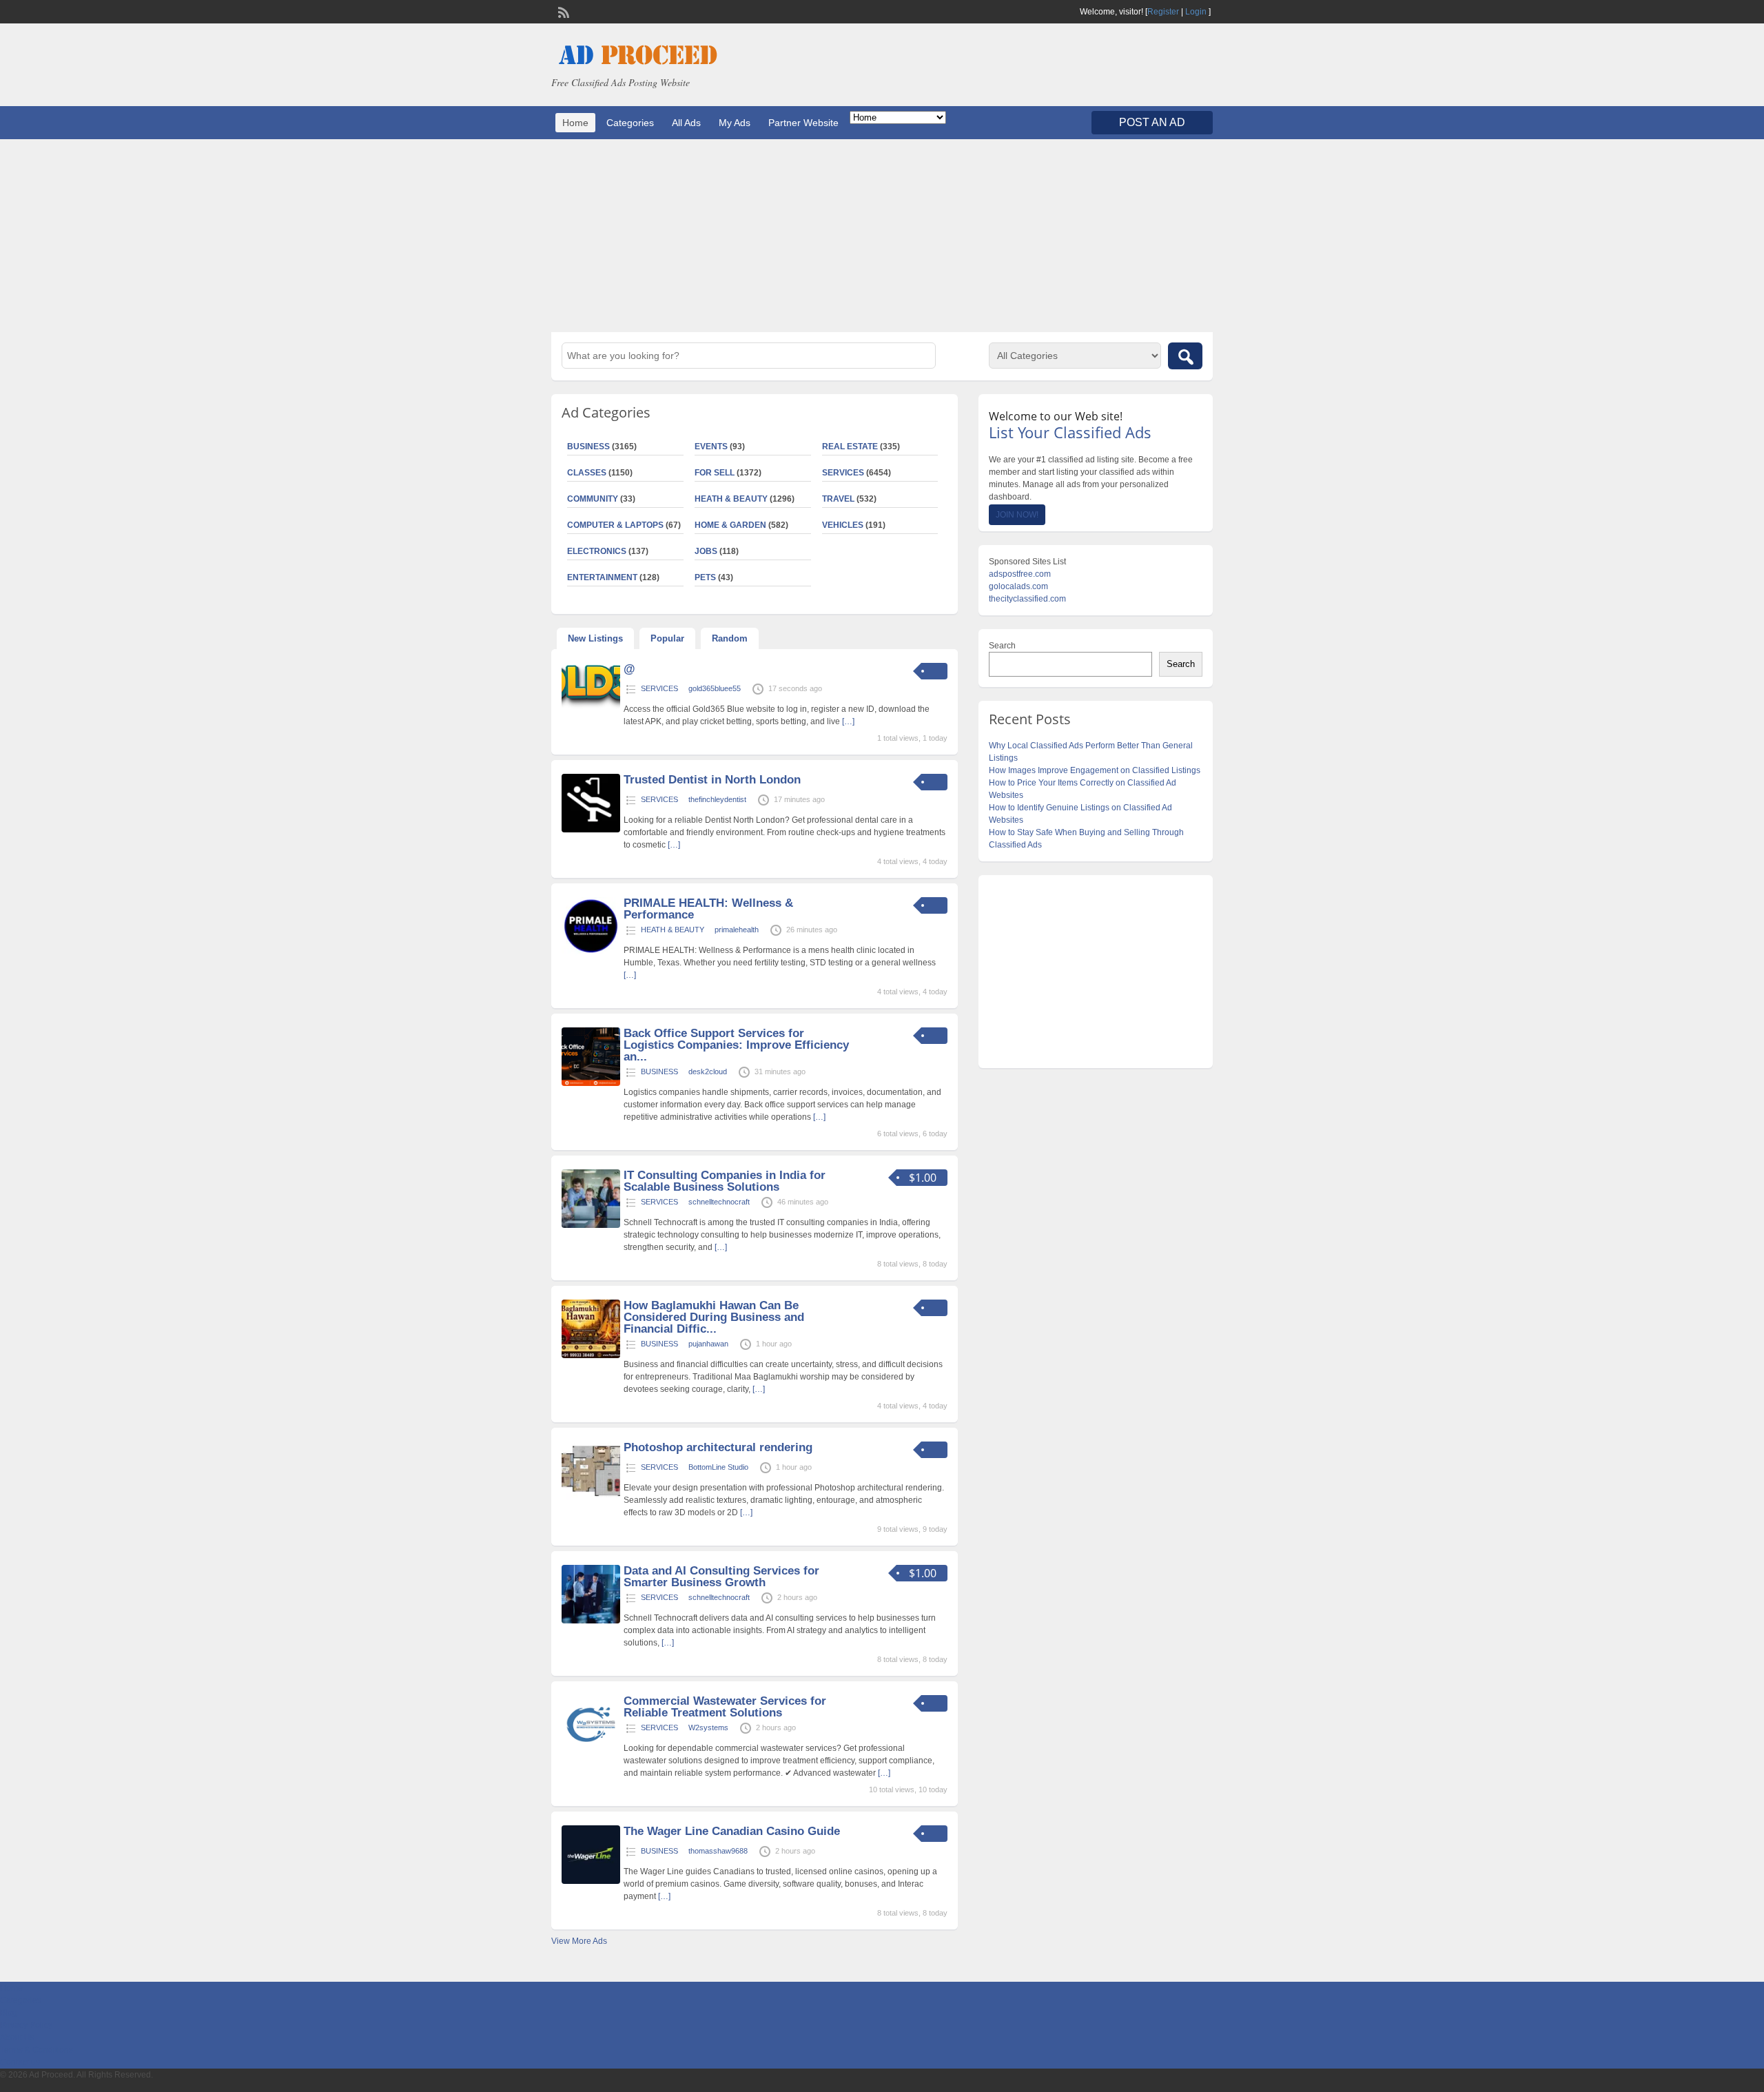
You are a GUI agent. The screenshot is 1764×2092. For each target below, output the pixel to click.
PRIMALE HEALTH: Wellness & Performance (708, 909)
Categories (630, 123)
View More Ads (579, 1941)
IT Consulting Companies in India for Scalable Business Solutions (725, 1181)
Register (1163, 12)
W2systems (708, 1727)
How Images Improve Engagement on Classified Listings (1095, 770)
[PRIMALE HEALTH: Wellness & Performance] (591, 953)
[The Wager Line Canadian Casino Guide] (591, 1881)
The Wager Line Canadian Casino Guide (732, 1831)
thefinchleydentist (717, 799)
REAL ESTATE (850, 447)
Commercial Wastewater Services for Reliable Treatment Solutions (725, 1707)
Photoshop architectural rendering (718, 1447)
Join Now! (1017, 515)
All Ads (686, 123)
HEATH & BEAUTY (731, 499)
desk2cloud (708, 1071)
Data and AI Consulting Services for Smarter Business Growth (721, 1577)
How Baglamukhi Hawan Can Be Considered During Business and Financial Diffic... (714, 1317)
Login (1196, 12)
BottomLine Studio (718, 1467)
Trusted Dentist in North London (712, 780)
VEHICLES (843, 525)
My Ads (735, 123)
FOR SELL (715, 473)
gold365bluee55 (715, 688)
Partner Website (803, 123)
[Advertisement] (882, 236)
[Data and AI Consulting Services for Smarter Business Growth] (591, 1621)
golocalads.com (1018, 586)
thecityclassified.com (1027, 599)
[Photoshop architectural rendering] (591, 1497)
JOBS (706, 551)
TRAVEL (838, 499)
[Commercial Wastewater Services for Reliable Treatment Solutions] (591, 1751)
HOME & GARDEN (730, 525)
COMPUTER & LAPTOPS (615, 525)
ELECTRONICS (597, 551)
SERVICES (843, 473)
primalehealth (737, 930)
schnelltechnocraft (719, 1202)
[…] (848, 721)
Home (575, 123)
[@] (591, 706)
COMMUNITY (593, 499)
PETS (705, 577)
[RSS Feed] (562, 11)
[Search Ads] (1185, 356)
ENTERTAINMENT (602, 577)
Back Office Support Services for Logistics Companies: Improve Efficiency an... (736, 1045)
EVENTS (711, 447)
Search (1002, 646)
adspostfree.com (1020, 574)
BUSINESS (588, 447)
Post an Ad (1152, 122)
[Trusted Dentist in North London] (591, 830)
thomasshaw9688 (718, 1851)
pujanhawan (708, 1344)
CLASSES (587, 473)
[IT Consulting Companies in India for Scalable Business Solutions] (591, 1225)
